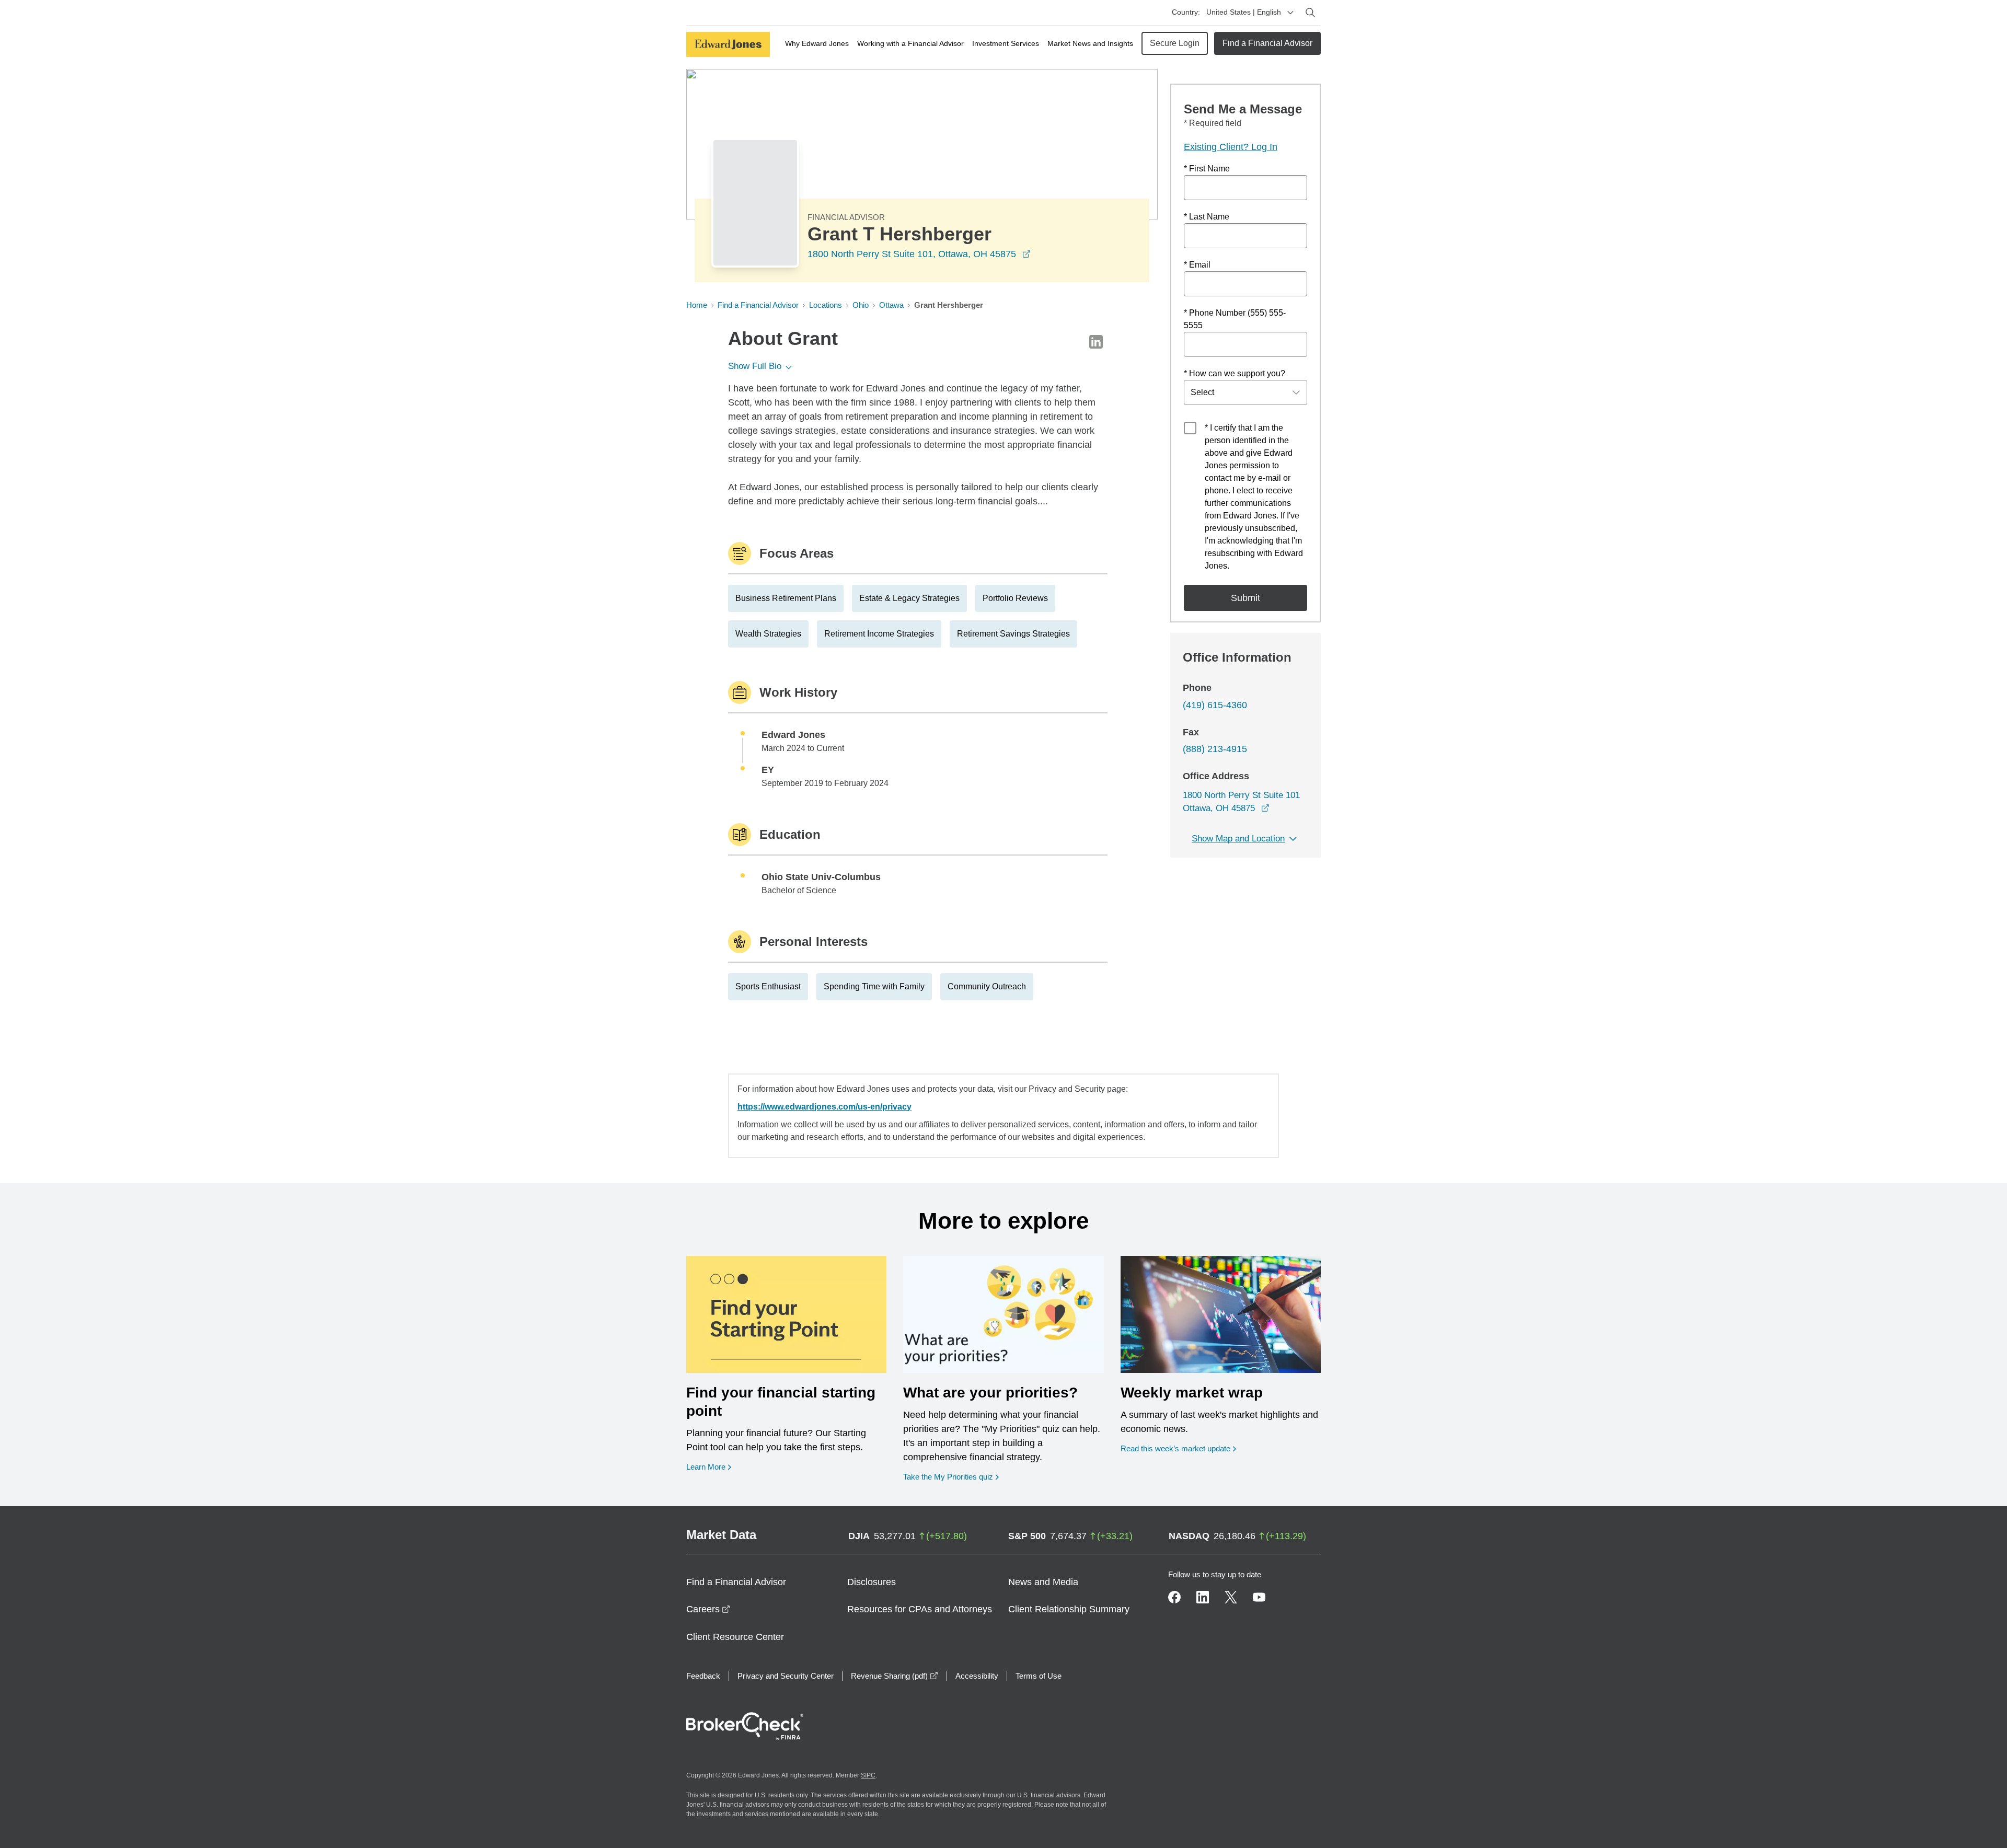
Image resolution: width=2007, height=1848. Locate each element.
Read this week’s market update (1175, 1448)
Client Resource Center (735, 1637)
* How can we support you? (1235, 373)
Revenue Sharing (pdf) (895, 1676)
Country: (1186, 12)
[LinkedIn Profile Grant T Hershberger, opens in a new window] (1096, 342)
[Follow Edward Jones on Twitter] (1231, 1597)
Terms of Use (1039, 1676)
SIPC (868, 1775)
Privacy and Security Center (786, 1676)
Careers (708, 1609)
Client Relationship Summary (1069, 1609)
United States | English (1244, 12)
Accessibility (977, 1676)
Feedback (703, 1676)
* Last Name (1207, 217)
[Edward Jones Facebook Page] (1174, 1597)
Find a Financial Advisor (1267, 43)
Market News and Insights (1090, 43)
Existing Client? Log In (1231, 147)
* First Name (1207, 169)
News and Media (1043, 1582)
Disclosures (872, 1582)
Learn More (709, 1466)
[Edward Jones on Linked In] (1203, 1597)
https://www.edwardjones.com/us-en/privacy (824, 1107)
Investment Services (1006, 43)
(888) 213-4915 (1215, 749)
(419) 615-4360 (1215, 705)
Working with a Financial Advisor (910, 43)
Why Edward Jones (817, 43)
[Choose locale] (1290, 13)
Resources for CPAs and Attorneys (920, 1609)
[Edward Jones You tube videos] (1259, 1597)
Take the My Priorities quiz (951, 1476)
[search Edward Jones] (1310, 13)
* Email (1197, 265)
